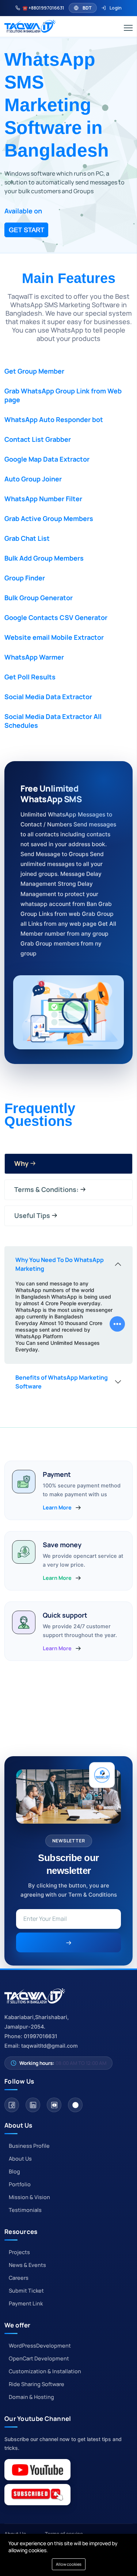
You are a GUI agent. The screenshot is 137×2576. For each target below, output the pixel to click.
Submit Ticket (26, 2291)
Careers (19, 2278)
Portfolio (20, 2184)
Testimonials (25, 2210)
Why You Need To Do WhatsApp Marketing (60, 1264)
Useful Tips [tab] (32, 1215)
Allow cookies (69, 2564)
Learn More (57, 1508)
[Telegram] (75, 2105)
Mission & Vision (29, 2197)
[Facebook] (12, 2105)
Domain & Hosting (31, 2397)
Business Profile (29, 2146)
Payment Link (26, 2303)
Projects (19, 2252)
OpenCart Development (39, 2358)
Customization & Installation (45, 2371)
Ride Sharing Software (37, 2384)
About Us (20, 2159)
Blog (14, 2171)
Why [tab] (21, 1163)
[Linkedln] (33, 2105)
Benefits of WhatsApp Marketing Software (62, 1382)
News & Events (27, 2265)
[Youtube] (54, 2105)
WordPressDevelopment (40, 2346)
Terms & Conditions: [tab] (46, 1189)
